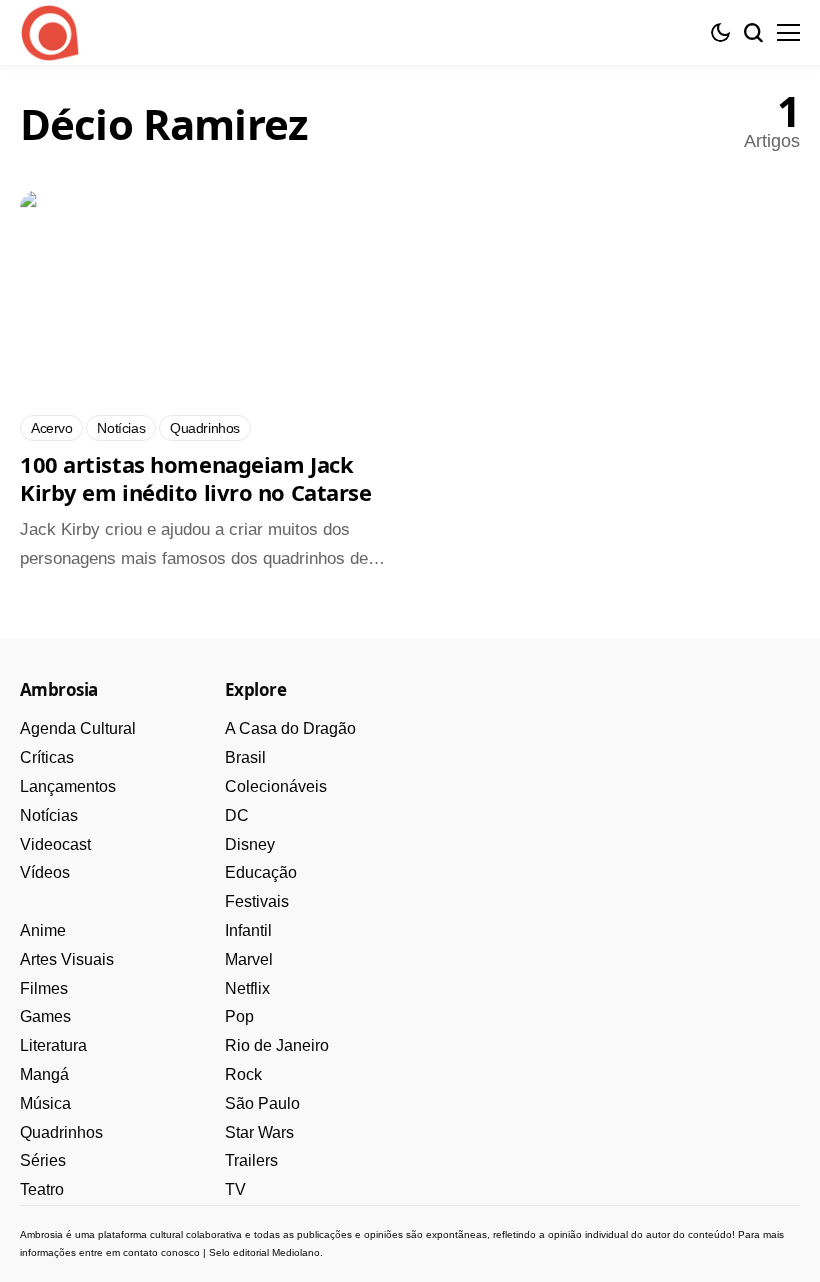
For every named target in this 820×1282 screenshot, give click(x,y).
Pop (239, 1016)
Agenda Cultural (78, 728)
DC (237, 815)
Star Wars (259, 1132)
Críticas (47, 757)
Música (45, 1103)
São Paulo (262, 1103)
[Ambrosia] (50, 33)
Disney (250, 844)
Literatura (53, 1045)
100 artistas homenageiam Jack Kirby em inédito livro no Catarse (195, 478)
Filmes (44, 988)
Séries (43, 1160)
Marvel (249, 959)
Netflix (247, 988)
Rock (243, 1074)
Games (45, 1016)
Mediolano (296, 1252)
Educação (261, 872)
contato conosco (161, 1252)
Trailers (251, 1160)
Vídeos (45, 872)
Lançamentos (68, 786)
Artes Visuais (67, 959)
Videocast (55, 844)
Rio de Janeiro (277, 1045)
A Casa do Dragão (290, 728)
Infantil (248, 930)
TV (235, 1189)
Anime (43, 930)
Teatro (42, 1189)
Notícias (49, 815)
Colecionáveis (276, 786)
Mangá (44, 1074)
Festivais (257, 901)
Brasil (245, 757)
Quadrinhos (61, 1132)
